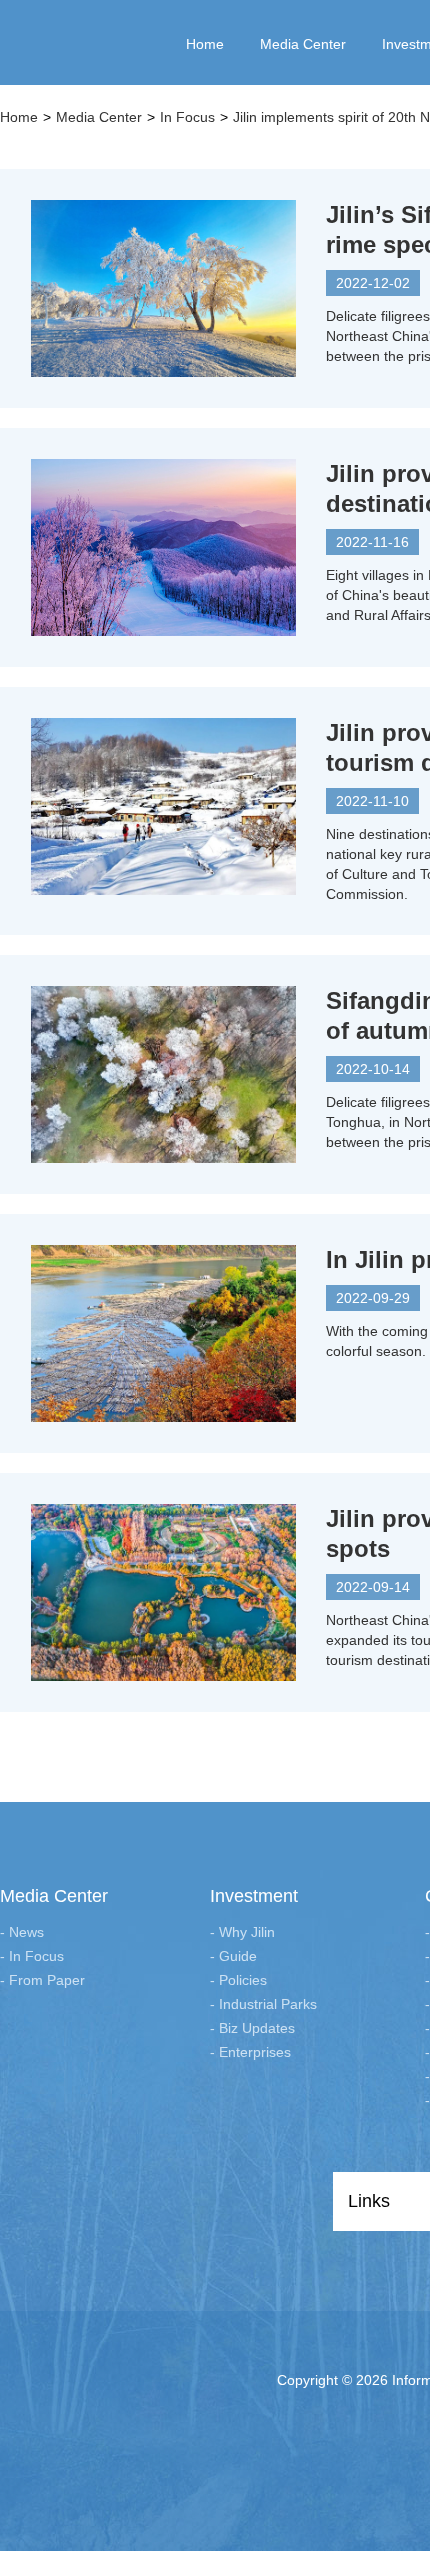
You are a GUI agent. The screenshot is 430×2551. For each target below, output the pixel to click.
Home (19, 117)
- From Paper (42, 1980)
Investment (254, 1896)
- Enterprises (250, 2052)
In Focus (187, 117)
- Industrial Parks (263, 2004)
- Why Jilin (242, 1932)
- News (22, 1932)
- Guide (233, 1956)
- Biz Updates (252, 2028)
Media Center (99, 117)
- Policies (238, 1980)
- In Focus (32, 1956)
